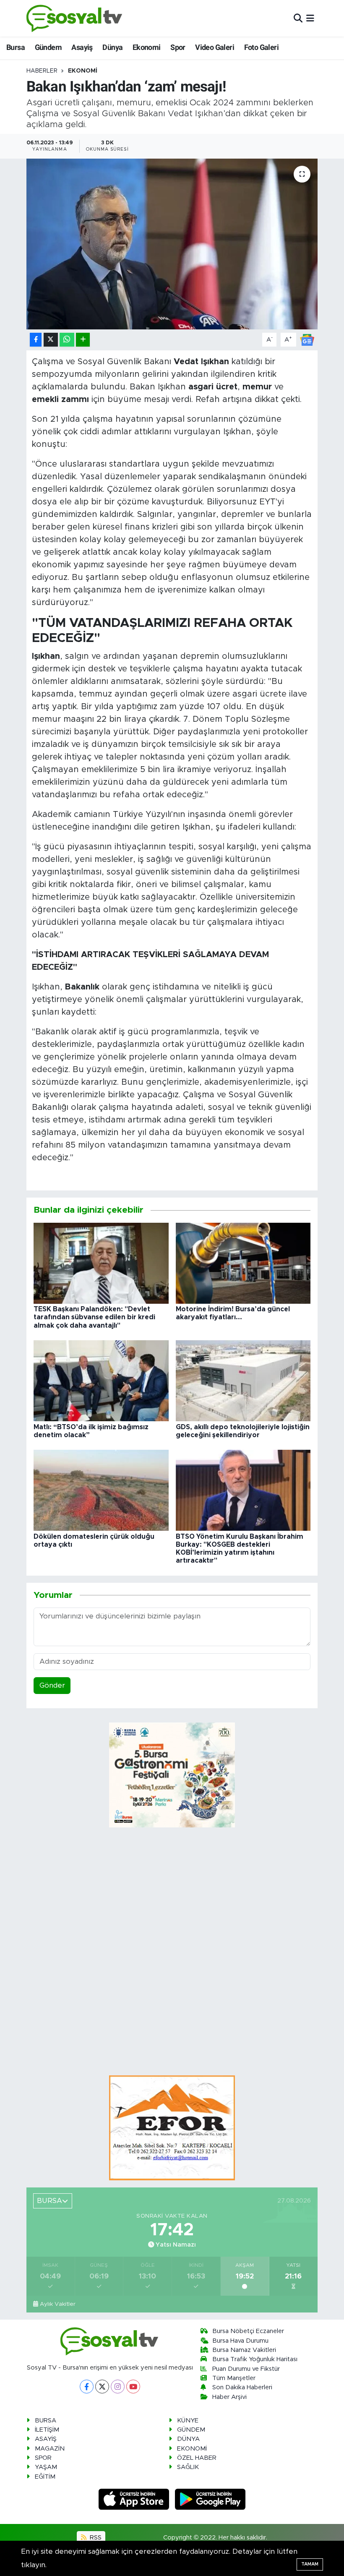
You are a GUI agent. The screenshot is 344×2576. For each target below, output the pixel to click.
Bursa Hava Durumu (240, 2341)
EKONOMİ (83, 71)
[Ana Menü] (310, 18)
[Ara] (298, 18)
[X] (102, 2387)
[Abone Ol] (307, 339)
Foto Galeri (261, 47)
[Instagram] (118, 2387)
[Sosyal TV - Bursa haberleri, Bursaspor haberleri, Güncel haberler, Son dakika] (75, 18)
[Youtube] (133, 2387)
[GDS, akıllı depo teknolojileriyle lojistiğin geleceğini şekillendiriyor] (243, 1380)
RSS (95, 2538)
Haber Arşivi (229, 2397)
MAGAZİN (50, 2449)
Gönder (52, 1685)
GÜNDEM (191, 2430)
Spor (178, 47)
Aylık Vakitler (58, 2304)
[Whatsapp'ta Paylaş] (67, 340)
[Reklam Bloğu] (172, 2127)
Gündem (48, 47)
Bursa (16, 47)
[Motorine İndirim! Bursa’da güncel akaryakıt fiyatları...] (243, 1263)
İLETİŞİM (47, 2430)
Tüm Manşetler (234, 2378)
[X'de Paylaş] (51, 340)
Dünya (112, 47)
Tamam (310, 2564)
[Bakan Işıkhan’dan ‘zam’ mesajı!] (172, 244)
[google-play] (210, 2499)
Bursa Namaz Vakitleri (244, 2350)
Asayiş (82, 47)
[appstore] (135, 2499)
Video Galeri (215, 47)
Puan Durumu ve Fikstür (246, 2369)
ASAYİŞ (46, 2439)
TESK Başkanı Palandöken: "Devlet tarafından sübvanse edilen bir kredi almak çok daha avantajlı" (94, 1317)
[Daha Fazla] (83, 340)
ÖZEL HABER (197, 2458)
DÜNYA (188, 2439)
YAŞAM (46, 2467)
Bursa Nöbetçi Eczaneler (248, 2331)
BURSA (46, 2421)
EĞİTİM (45, 2477)
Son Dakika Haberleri (242, 2387)
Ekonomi (147, 47)
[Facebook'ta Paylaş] (36, 340)
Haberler (42, 71)
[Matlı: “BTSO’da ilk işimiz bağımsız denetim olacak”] (101, 1380)
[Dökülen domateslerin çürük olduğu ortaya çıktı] (101, 1490)
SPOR (43, 2458)
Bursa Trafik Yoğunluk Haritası (255, 2359)
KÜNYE (188, 2421)
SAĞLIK (188, 2467)
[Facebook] (87, 2387)
